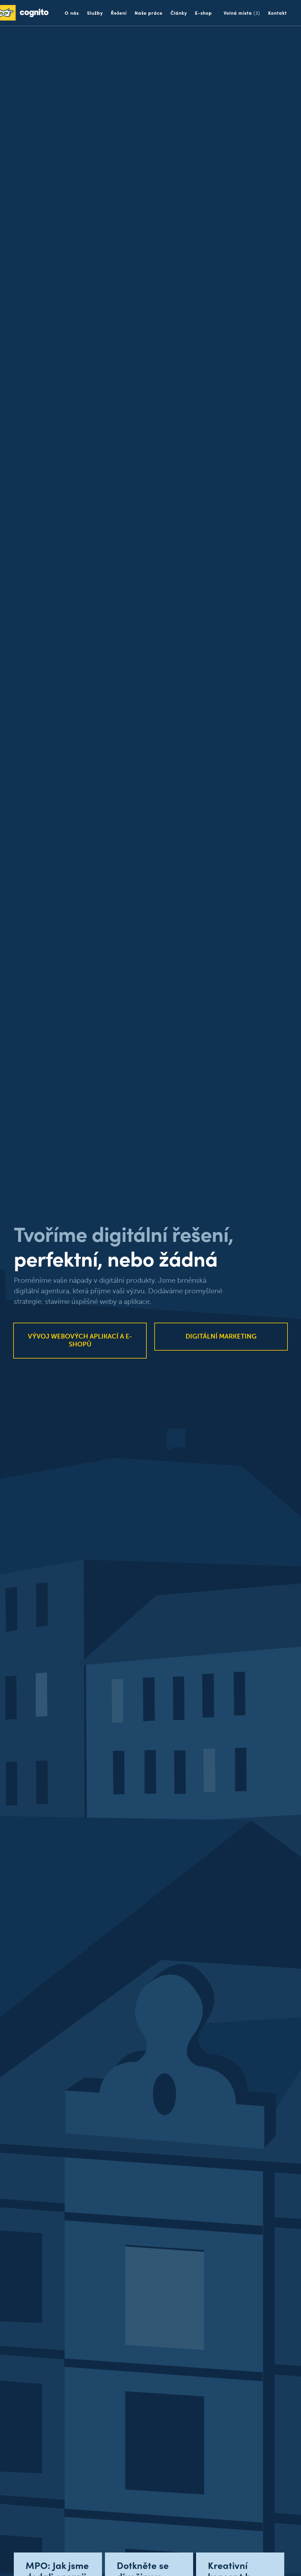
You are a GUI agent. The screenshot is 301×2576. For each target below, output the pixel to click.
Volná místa (242, 13)
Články (179, 13)
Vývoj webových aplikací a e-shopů (80, 1340)
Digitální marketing (221, 1336)
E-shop (203, 13)
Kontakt (277, 13)
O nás (72, 13)
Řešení (119, 13)
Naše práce (149, 13)
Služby (95, 13)
